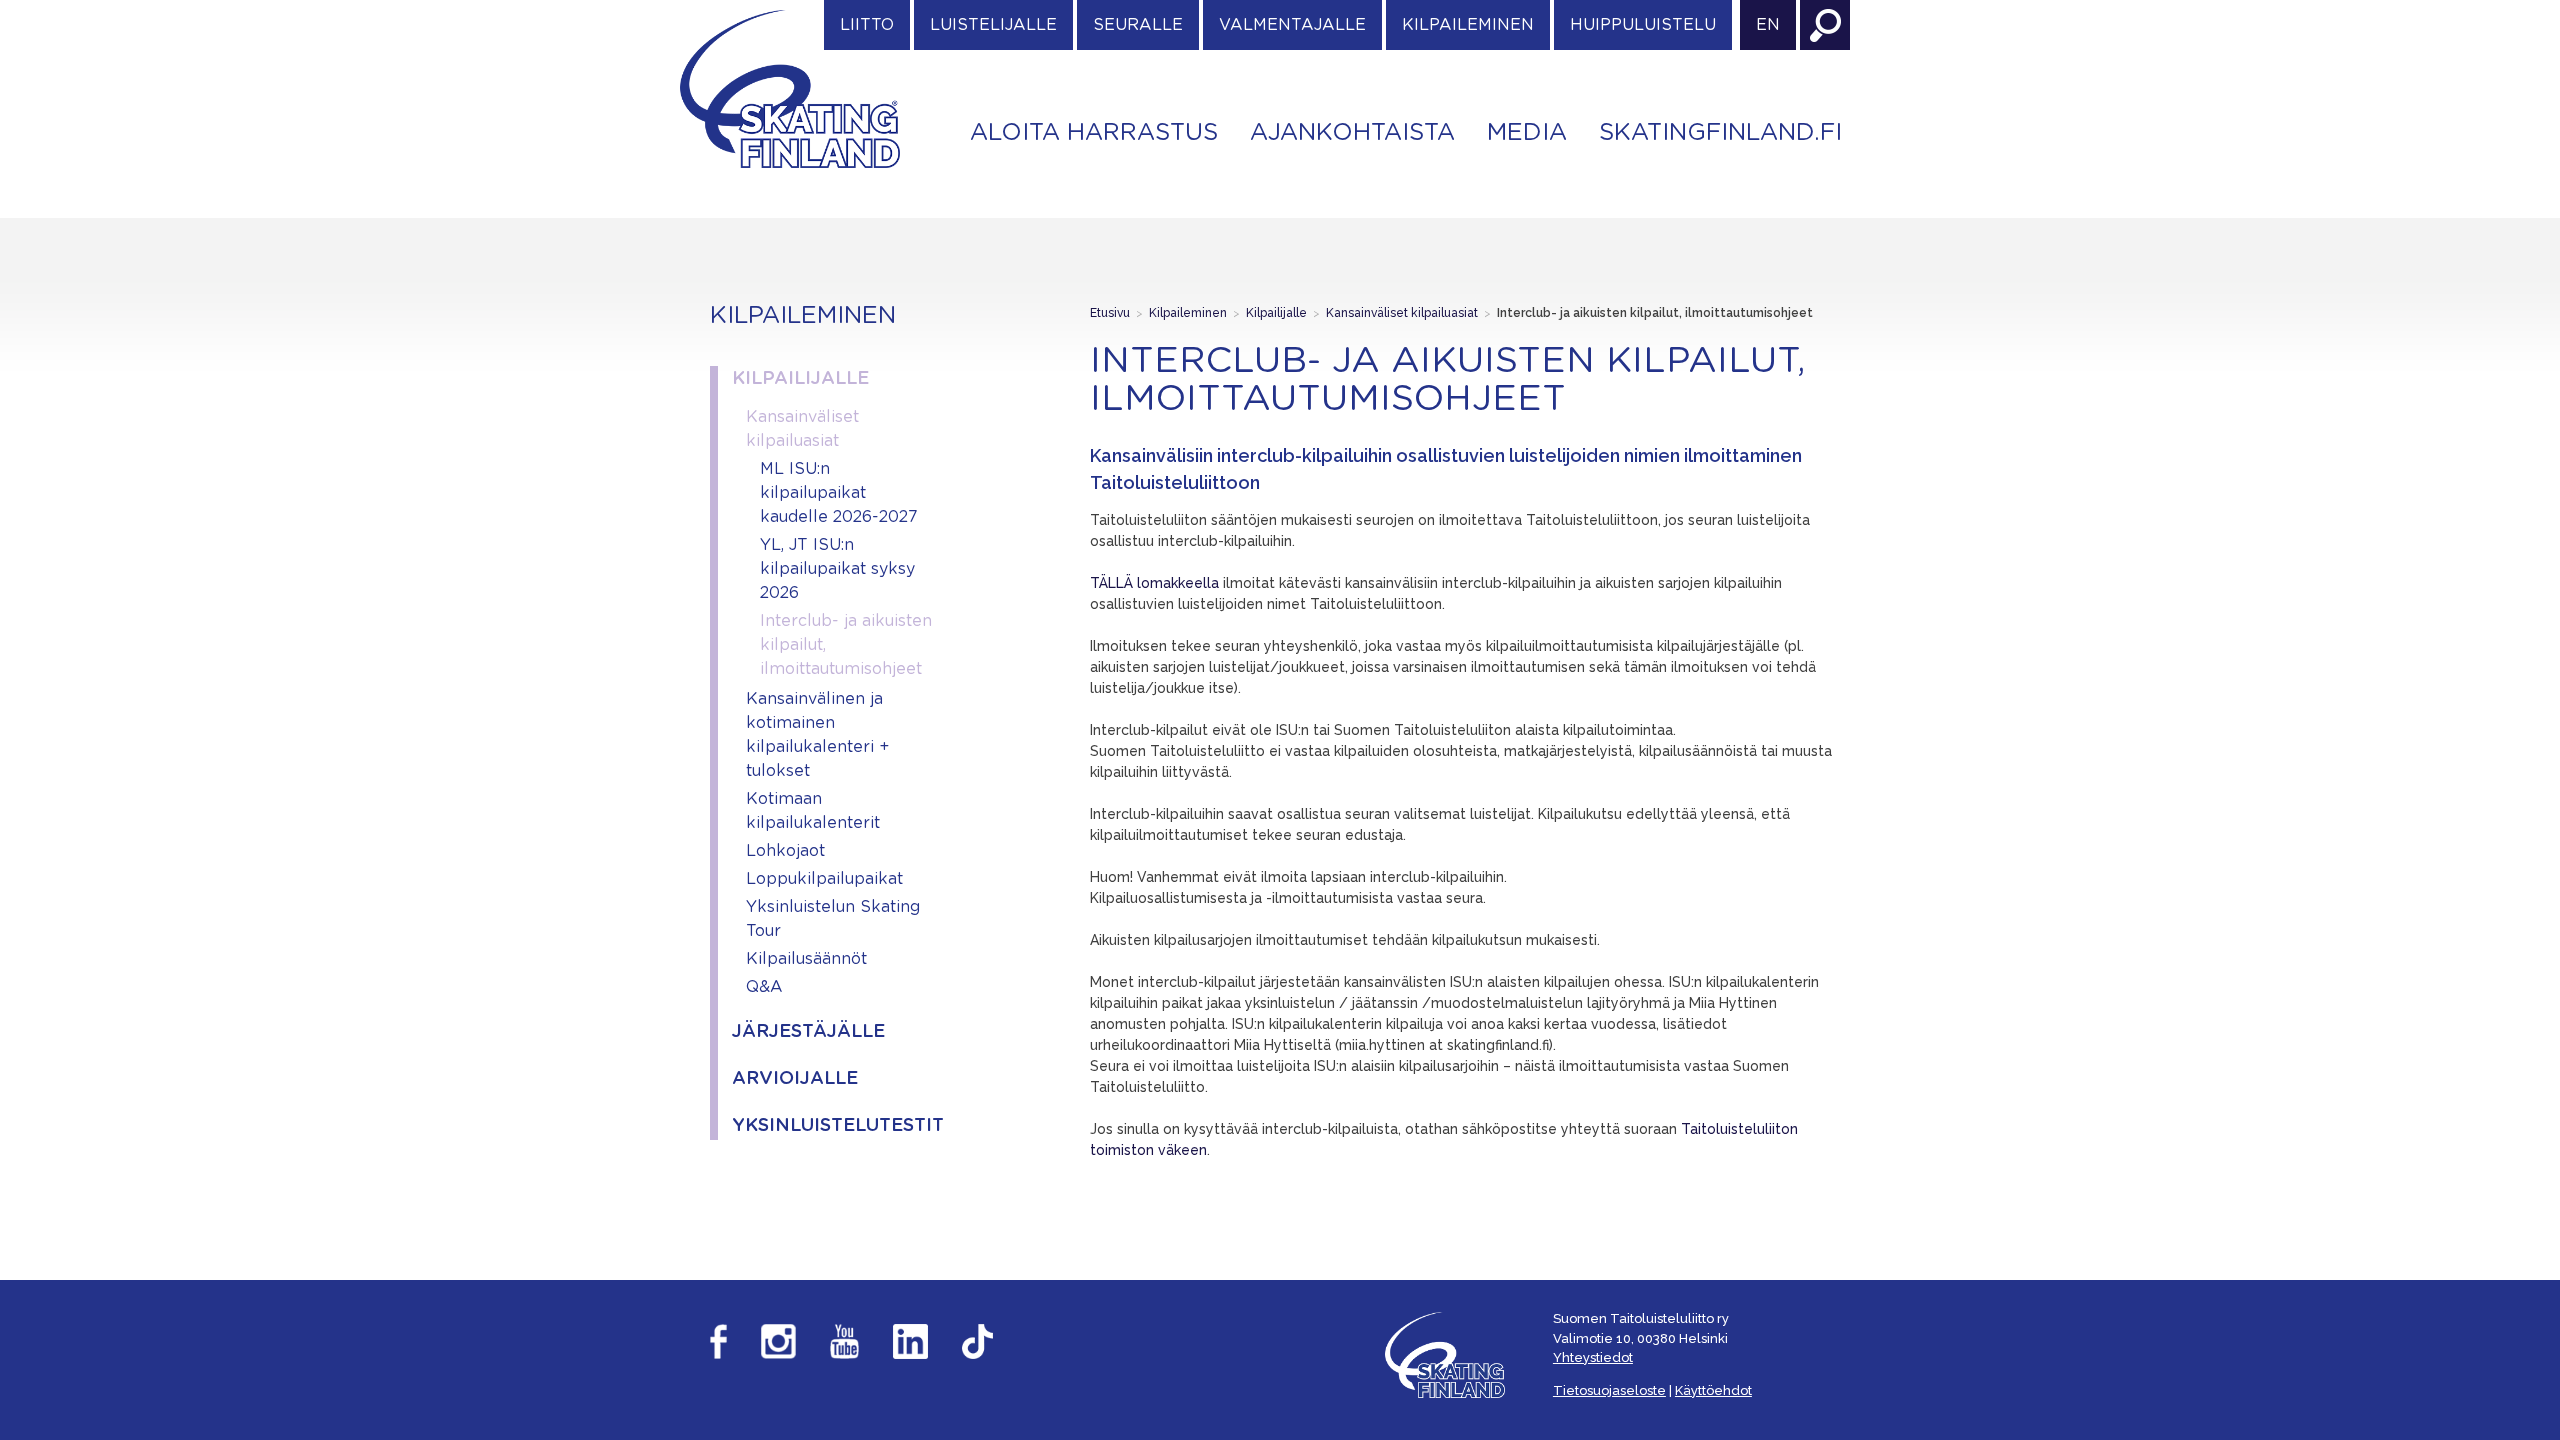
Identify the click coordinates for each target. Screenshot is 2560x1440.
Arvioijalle (795, 1079)
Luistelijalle (993, 25)
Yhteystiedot (1593, 1357)
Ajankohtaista (1352, 133)
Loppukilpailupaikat (824, 879)
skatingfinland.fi (1720, 133)
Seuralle (1138, 25)
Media (1527, 133)
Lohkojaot (785, 851)
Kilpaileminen (1468, 25)
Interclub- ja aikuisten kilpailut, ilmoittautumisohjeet (846, 645)
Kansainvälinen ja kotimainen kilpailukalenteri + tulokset (817, 735)
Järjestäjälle (808, 1032)
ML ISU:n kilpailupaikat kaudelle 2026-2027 (839, 493)
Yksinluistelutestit (833, 1126)
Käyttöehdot (1713, 1390)
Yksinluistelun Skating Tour (833, 919)
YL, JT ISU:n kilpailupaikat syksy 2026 (837, 569)
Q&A (764, 987)
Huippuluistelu (1643, 25)
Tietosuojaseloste (1609, 1390)
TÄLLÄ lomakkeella (1154, 583)
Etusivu (1110, 313)
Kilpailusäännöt (806, 959)
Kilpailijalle (800, 379)
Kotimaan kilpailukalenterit (813, 811)
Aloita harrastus (1094, 133)
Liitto (867, 25)
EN (1768, 25)
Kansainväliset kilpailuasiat (802, 429)
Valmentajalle (1292, 25)
